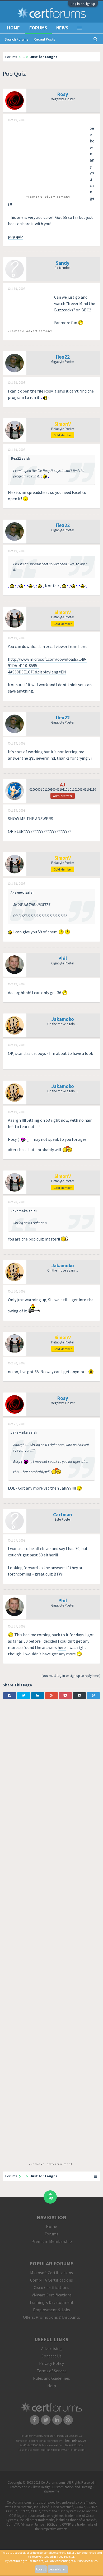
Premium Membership (52, 2241)
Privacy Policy (51, 2363)
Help (52, 2386)
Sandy (63, 263)
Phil (63, 958)
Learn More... (58, 2569)
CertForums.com (74, 2450)
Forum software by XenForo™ (38, 2436)
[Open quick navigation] (96, 57)
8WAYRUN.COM (74, 2445)
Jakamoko (63, 1019)
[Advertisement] (48, 158)
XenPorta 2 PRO (29, 2445)
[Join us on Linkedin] (57, 2420)
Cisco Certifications (51, 2287)
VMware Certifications (52, 2295)
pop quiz (16, 236)
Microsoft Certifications (51, 2273)
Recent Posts (45, 39)
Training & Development (51, 2302)
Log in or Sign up (83, 4)
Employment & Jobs (51, 2310)
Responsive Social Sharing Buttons (39, 2450)
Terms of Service (52, 2371)
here (62, 1647)
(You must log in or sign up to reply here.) (71, 1676)
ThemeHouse (74, 2440)
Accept (41, 2569)
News (62, 28)
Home (13, 28)
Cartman (63, 1515)
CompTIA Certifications (51, 2280)
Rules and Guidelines (51, 2378)
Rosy (63, 94)
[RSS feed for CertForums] (69, 2420)
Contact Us (51, 2356)
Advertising (51, 2348)
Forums (38, 28)
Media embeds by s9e (70, 2436)
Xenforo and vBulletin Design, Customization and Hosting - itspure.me (52, 2489)
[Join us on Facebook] (35, 2420)
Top (50, 2198)
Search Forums (17, 39)
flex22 (63, 357)
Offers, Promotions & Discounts (51, 2317)
